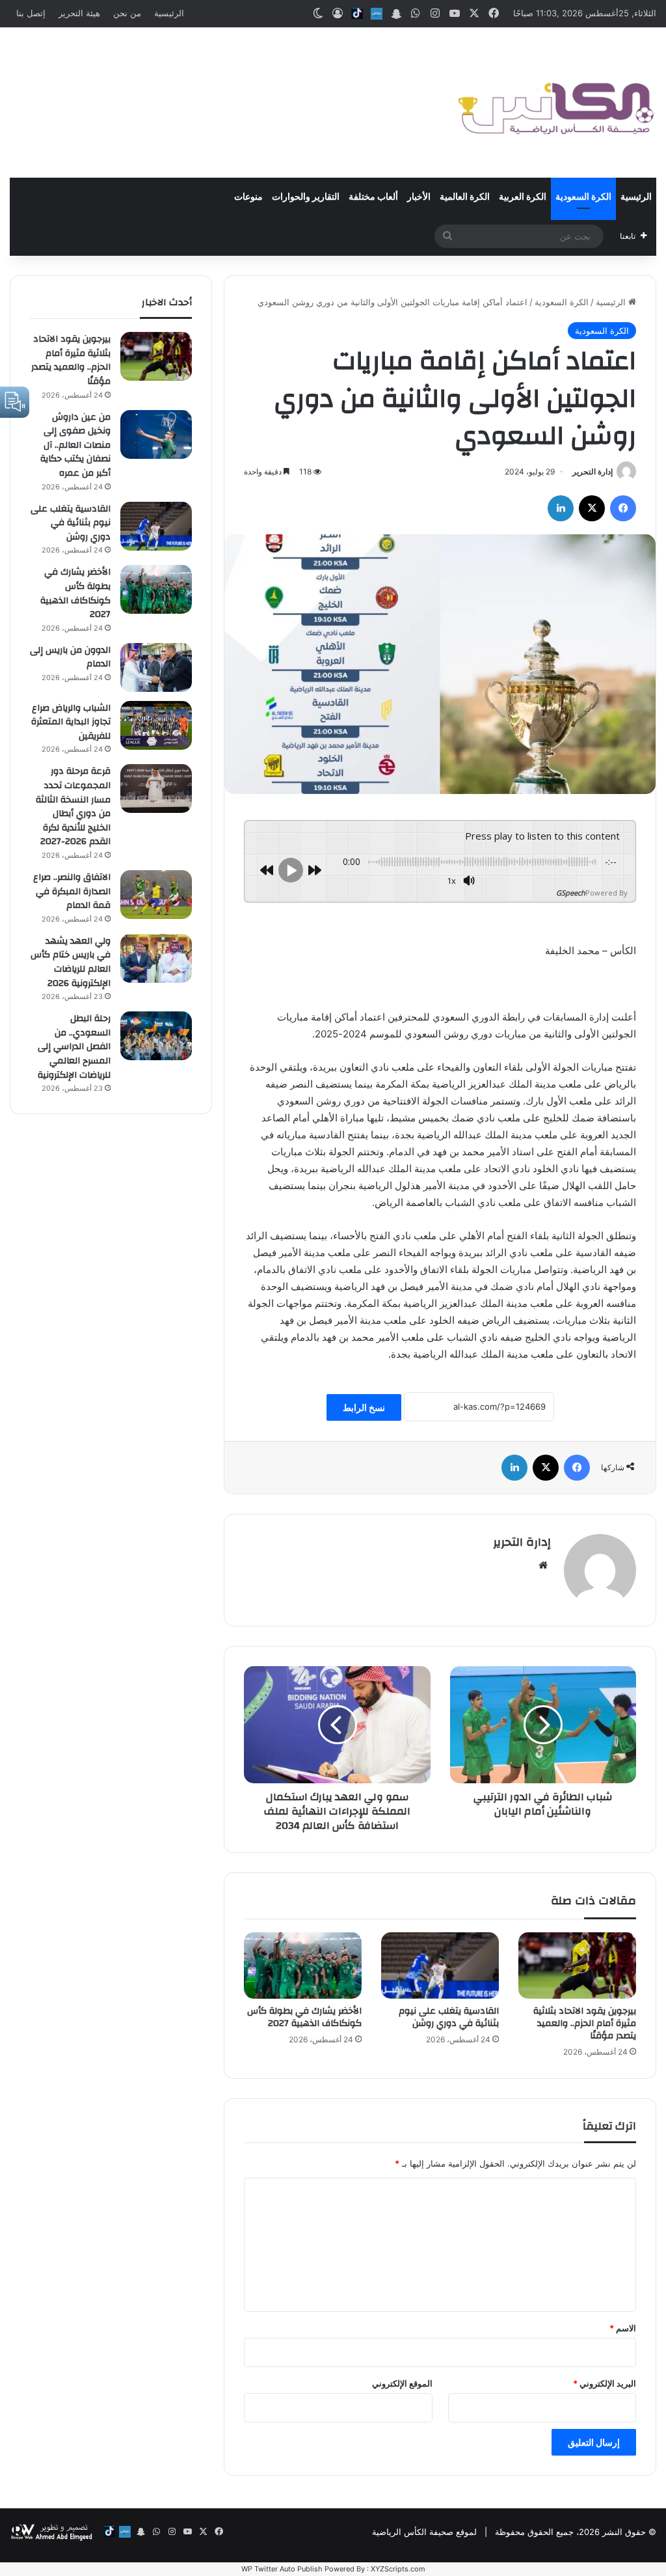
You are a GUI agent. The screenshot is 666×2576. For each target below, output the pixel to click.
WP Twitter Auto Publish (282, 2569)
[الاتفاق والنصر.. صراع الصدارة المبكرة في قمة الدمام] (156, 895)
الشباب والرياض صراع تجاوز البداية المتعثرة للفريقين (71, 722)
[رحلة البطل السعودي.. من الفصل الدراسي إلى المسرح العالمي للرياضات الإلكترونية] (156, 1036)
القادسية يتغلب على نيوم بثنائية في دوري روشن (449, 2017)
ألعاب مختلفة (373, 197)
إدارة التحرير (593, 472)
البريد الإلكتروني (605, 2383)
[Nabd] (377, 14)
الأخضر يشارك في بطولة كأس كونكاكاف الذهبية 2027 (304, 2017)
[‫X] (592, 508)
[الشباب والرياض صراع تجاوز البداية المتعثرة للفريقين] (156, 725)
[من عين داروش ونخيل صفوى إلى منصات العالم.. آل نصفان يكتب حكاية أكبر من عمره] (156, 434)
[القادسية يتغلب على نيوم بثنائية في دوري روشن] (440, 1966)
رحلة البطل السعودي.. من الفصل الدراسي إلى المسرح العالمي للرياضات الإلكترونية (74, 1047)
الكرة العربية (523, 197)
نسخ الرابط (364, 1407)
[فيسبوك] (623, 508)
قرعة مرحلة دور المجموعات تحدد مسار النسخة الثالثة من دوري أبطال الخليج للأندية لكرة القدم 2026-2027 (73, 806)
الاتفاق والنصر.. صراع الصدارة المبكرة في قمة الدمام (72, 891)
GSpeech (571, 893)
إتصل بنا (31, 13)
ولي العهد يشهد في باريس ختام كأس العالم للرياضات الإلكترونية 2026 (71, 962)
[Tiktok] (357, 14)
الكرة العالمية (465, 197)
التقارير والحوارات (306, 197)
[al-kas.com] (555, 103)
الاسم (623, 2328)
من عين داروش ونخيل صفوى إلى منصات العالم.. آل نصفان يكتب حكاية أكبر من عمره (75, 445)
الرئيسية (169, 13)
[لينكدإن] (561, 508)
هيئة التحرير (79, 13)
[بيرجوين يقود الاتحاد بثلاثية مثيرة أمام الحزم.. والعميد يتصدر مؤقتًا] (577, 1966)
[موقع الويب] (543, 1565)
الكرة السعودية (583, 197)
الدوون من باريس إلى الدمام (70, 657)
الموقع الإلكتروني (402, 2383)
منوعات (248, 197)
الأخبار (419, 197)
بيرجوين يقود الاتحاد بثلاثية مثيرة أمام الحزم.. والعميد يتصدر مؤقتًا (585, 2023)
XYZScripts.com (398, 2569)
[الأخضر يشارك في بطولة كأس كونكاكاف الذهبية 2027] (303, 1966)
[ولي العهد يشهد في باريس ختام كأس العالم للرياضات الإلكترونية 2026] (156, 958)
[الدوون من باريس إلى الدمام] (156, 667)
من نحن (127, 13)
